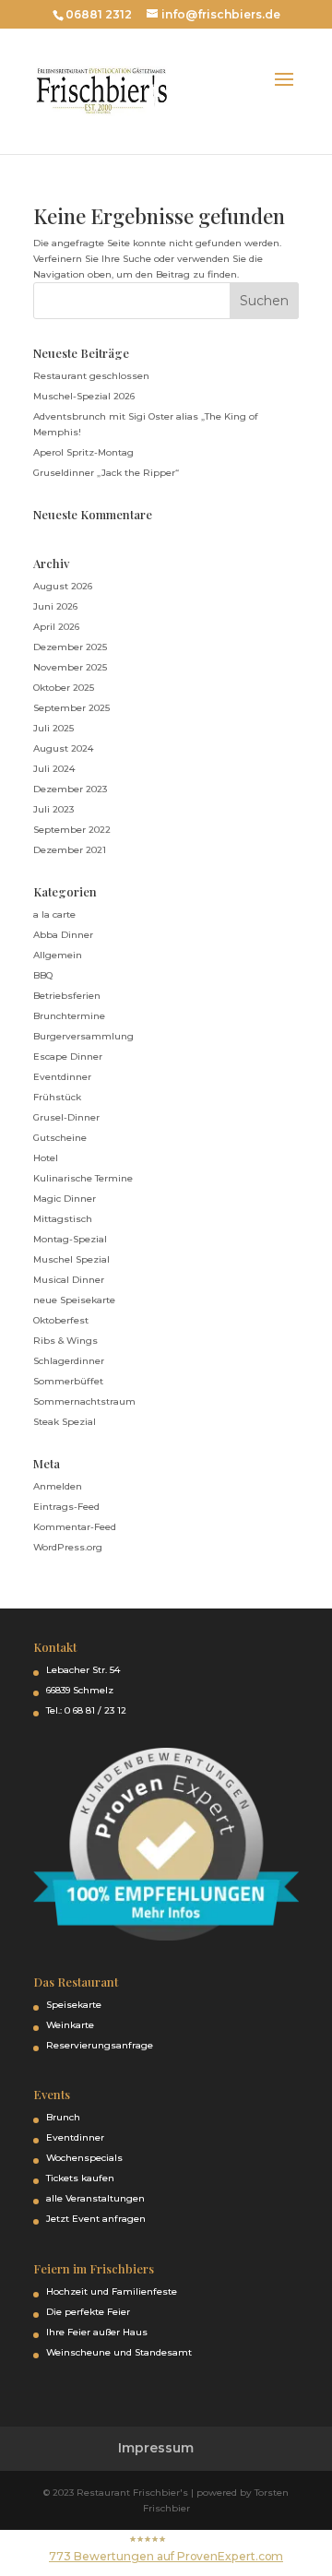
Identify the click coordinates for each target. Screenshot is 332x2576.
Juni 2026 (55, 606)
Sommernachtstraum (84, 1401)
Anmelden (58, 1486)
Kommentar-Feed (75, 1527)
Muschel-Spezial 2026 (84, 396)
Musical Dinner (69, 1280)
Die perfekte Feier (88, 2312)
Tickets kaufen (80, 2178)
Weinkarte (70, 2025)
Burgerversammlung (83, 1036)
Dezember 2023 (70, 789)
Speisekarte (74, 2005)
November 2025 (70, 667)
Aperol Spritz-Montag (83, 452)
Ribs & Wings (65, 1341)
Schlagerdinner (69, 1361)
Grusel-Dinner (66, 1117)
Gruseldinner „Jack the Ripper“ (106, 473)
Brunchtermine (69, 1016)
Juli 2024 (54, 769)
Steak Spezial (65, 1422)
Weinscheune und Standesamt (119, 2352)
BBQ (43, 975)
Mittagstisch (63, 1219)
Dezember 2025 (70, 647)
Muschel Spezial (71, 1259)
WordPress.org (68, 1547)
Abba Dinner (63, 935)
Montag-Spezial (70, 1239)
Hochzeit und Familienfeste (112, 2291)
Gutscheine (60, 1138)
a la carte (54, 914)
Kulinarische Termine (83, 1178)
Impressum (156, 2448)
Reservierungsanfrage (100, 2045)
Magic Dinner (65, 1199)
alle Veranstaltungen (95, 2198)
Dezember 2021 (70, 850)
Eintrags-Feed (66, 1507)
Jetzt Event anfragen (96, 2219)
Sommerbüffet (68, 1381)
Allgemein (58, 955)
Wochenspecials (84, 2158)
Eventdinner (62, 1077)
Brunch (63, 2117)
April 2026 (56, 627)
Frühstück (57, 1097)
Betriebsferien (67, 996)
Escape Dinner (68, 1057)
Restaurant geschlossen (91, 376)
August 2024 (63, 748)
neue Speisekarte (74, 1300)
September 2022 (72, 830)
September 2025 (71, 708)
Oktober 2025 (64, 688)
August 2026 (63, 586)
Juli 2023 (53, 809)
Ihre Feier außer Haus (97, 2332)
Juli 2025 (53, 728)
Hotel (46, 1158)
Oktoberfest (61, 1320)
